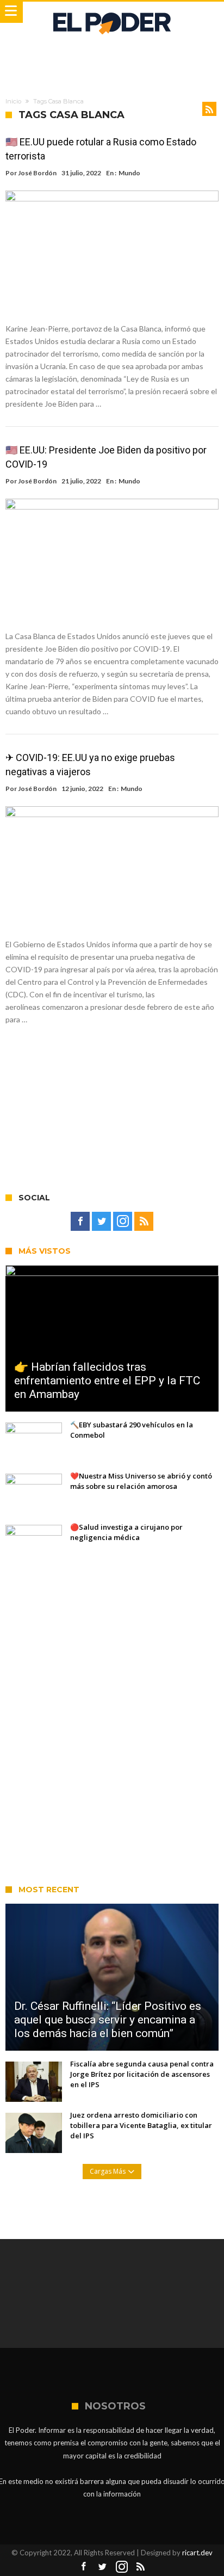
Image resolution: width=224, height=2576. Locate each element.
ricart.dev (197, 2553)
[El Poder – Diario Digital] (112, 12)
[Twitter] (101, 1222)
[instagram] (123, 1222)
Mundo (129, 173)
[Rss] (144, 1222)
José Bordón (37, 173)
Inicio (13, 101)
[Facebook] (80, 1222)
